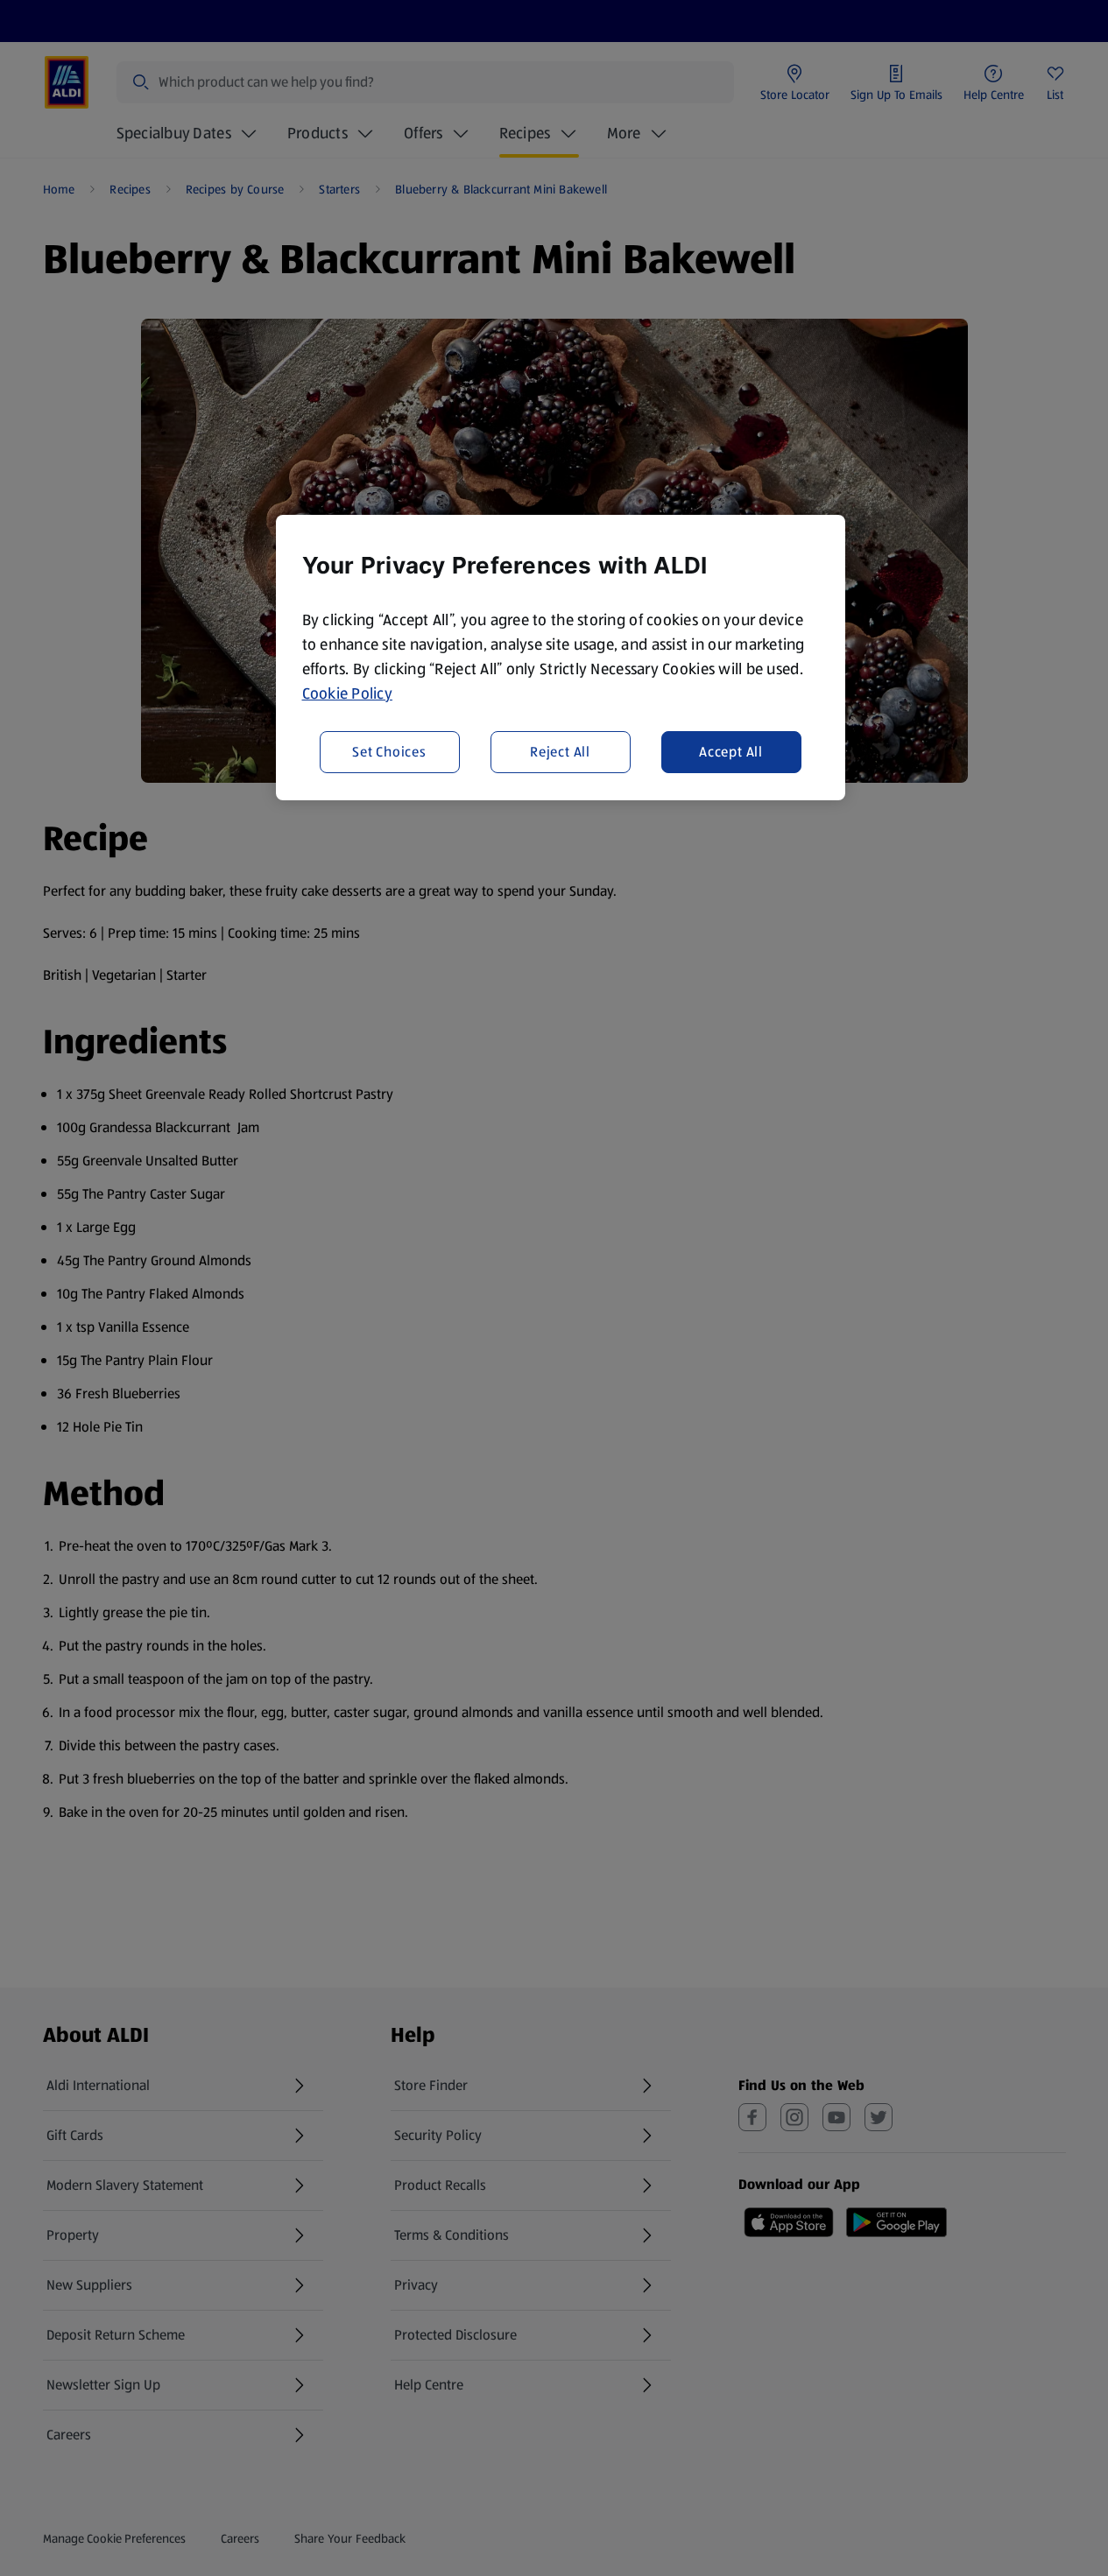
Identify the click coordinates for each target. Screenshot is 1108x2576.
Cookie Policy (348, 693)
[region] (561, 658)
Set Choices (389, 752)
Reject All (560, 752)
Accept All (731, 752)
